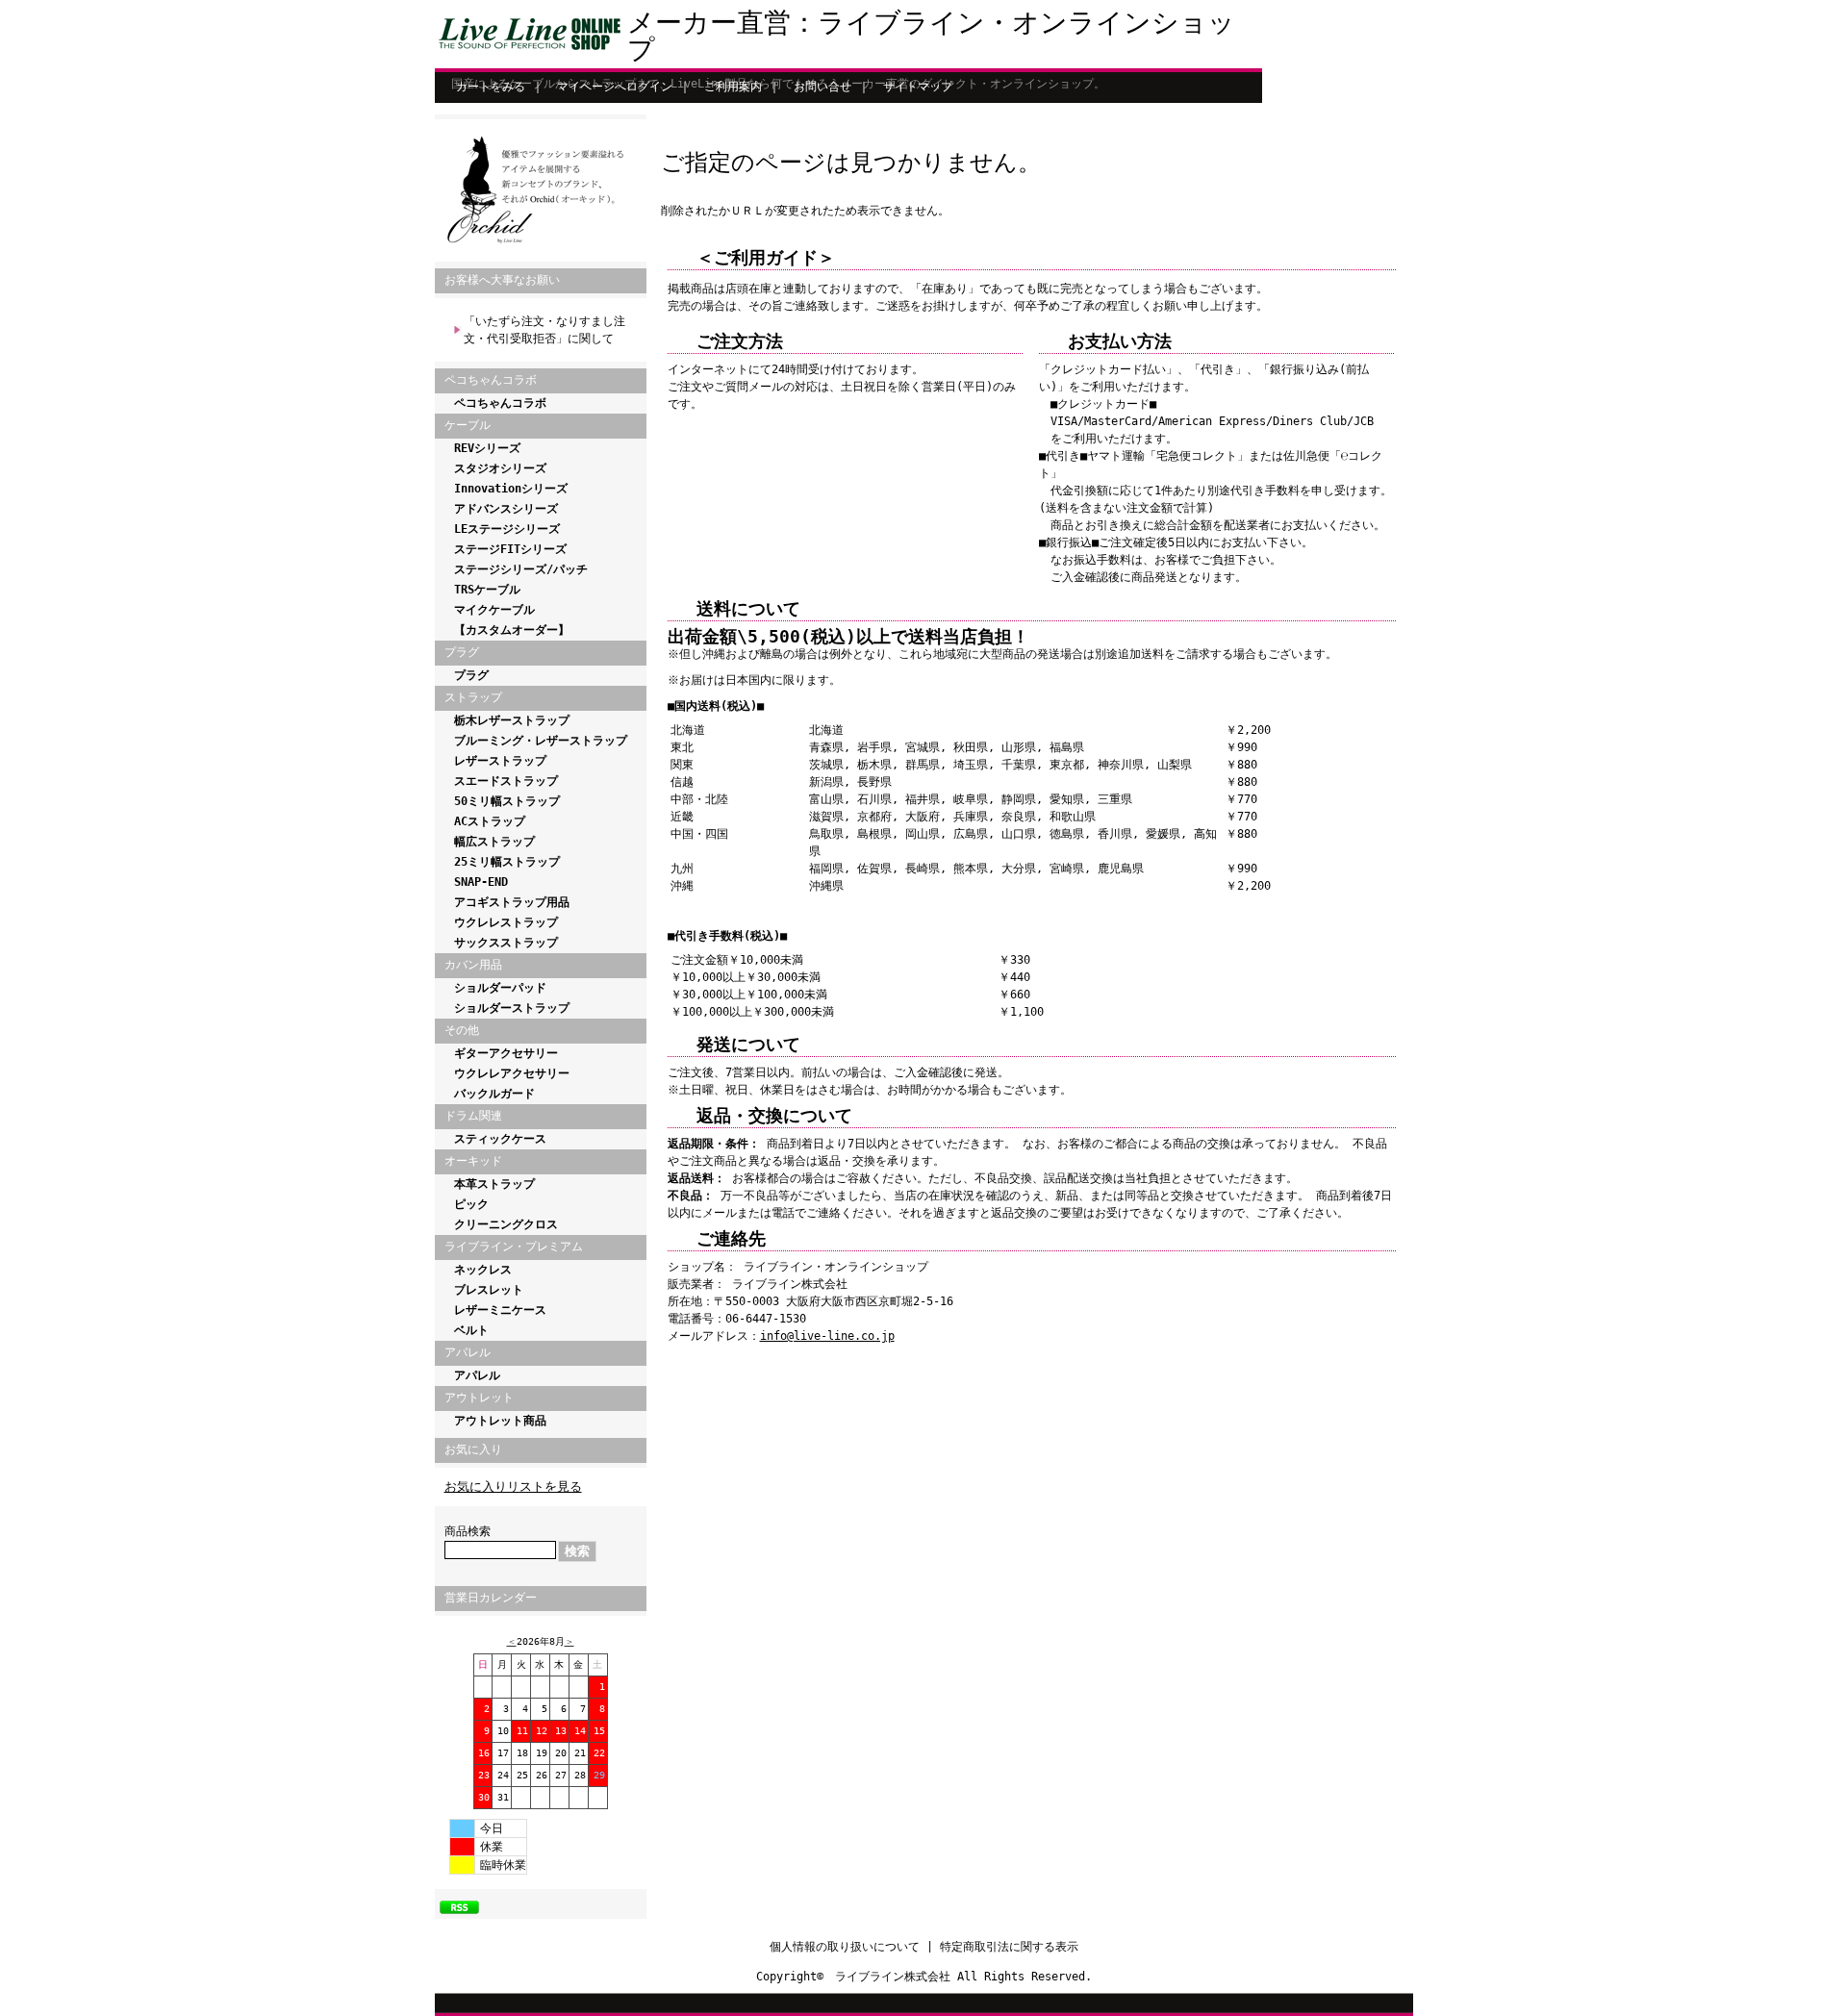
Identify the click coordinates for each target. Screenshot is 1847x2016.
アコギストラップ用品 (512, 902)
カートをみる (491, 87)
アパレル (477, 1375)
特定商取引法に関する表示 (1009, 1947)
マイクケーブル (494, 610)
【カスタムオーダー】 (512, 630)
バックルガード (494, 1094)
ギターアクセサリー (506, 1053)
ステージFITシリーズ (510, 549)
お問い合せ (822, 87)
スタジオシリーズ (500, 468)
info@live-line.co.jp (827, 1336)
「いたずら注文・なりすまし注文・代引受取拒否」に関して (544, 330)
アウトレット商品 (500, 1421)
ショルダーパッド (500, 988)
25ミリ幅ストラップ (507, 862)
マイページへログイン (615, 87)
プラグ (471, 675)
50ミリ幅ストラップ (507, 801)
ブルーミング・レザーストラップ (541, 741)
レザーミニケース (500, 1310)
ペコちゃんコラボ (500, 403)
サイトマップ (918, 87)
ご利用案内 (733, 87)
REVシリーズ (487, 448)
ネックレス (483, 1270)
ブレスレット (489, 1290)
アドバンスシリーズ (506, 509)
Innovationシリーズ (511, 489)
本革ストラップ (494, 1184)
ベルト (471, 1330)
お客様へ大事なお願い (502, 280)
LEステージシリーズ (507, 529)
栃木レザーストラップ (512, 720)
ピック (471, 1204)
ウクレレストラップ (506, 922)
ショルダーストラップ (512, 1008)
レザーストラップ (500, 761)
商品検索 (468, 1531)
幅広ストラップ (494, 842)
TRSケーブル (487, 590)
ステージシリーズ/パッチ (521, 569)
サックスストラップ (506, 943)
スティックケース (500, 1139)
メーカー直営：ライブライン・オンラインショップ (931, 36)
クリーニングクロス (506, 1224)
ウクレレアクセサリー (512, 1073)
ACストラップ (490, 821)
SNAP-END (481, 882)
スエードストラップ (506, 781)
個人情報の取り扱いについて (845, 1947)
